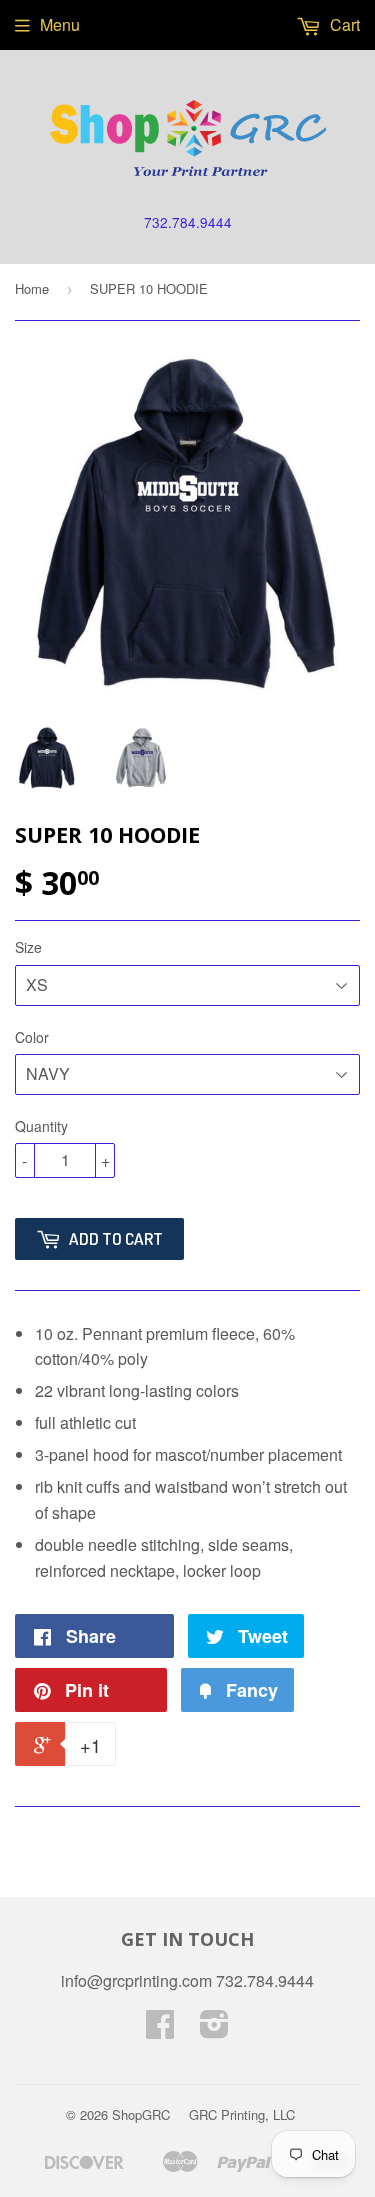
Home (32, 288)
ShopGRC (141, 2114)
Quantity (41, 1126)
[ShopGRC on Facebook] (160, 2029)
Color (32, 1037)
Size (28, 947)
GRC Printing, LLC (242, 2114)
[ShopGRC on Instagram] (214, 2029)
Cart (343, 24)
